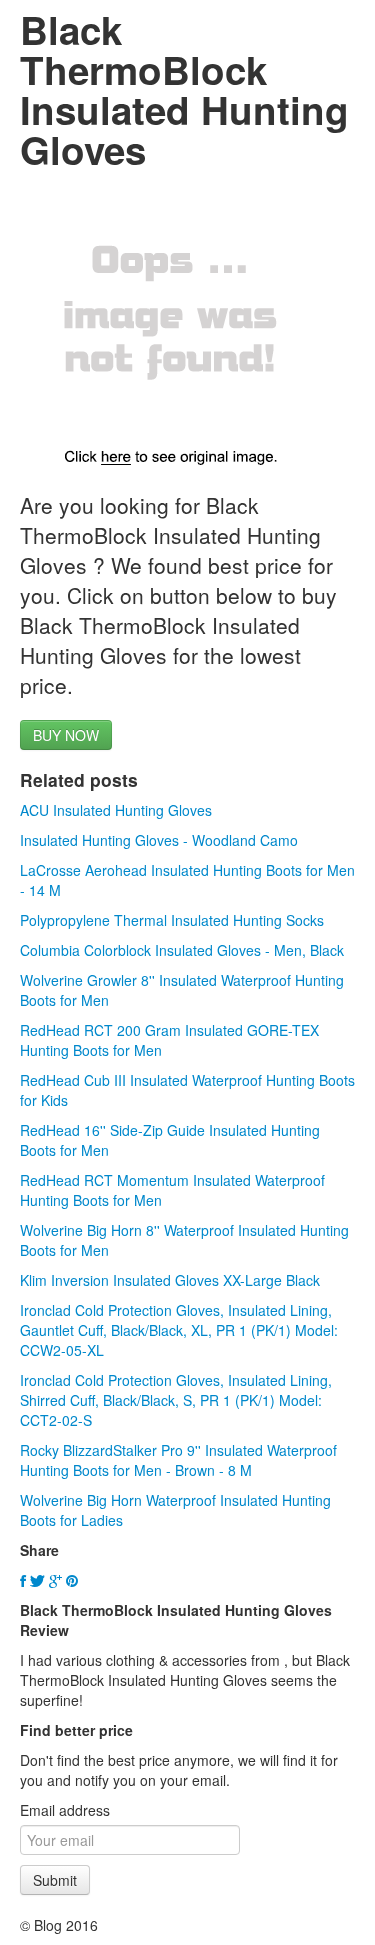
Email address (65, 1810)
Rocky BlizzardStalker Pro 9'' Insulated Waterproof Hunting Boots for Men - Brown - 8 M (178, 1460)
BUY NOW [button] (66, 735)
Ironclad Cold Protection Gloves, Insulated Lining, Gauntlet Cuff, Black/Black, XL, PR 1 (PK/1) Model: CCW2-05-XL (179, 1330)
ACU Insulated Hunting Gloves (116, 810)
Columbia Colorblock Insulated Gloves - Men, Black (182, 950)
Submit (55, 1880)
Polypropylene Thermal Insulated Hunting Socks (172, 920)
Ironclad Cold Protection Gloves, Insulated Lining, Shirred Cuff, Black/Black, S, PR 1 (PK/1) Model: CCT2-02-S (176, 1400)
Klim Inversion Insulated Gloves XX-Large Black (170, 1280)
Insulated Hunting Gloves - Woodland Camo (159, 840)
